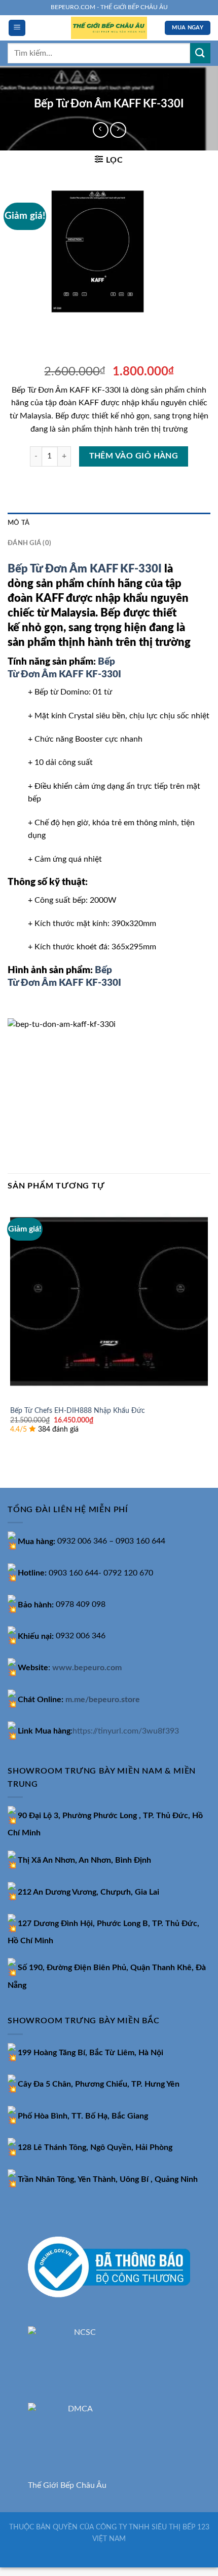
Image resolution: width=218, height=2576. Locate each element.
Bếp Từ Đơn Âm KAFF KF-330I (85, 569)
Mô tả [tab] (19, 523)
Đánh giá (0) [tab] (29, 543)
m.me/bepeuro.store (103, 1700)
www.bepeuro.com (87, 1668)
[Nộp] (200, 53)
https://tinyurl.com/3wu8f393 (126, 1731)
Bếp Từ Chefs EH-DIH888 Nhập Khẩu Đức (78, 1411)
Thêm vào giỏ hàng (134, 456)
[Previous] (17, 326)
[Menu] (17, 28)
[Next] (45, 326)
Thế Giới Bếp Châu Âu (67, 2485)
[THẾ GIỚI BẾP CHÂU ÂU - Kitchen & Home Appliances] (109, 28)
